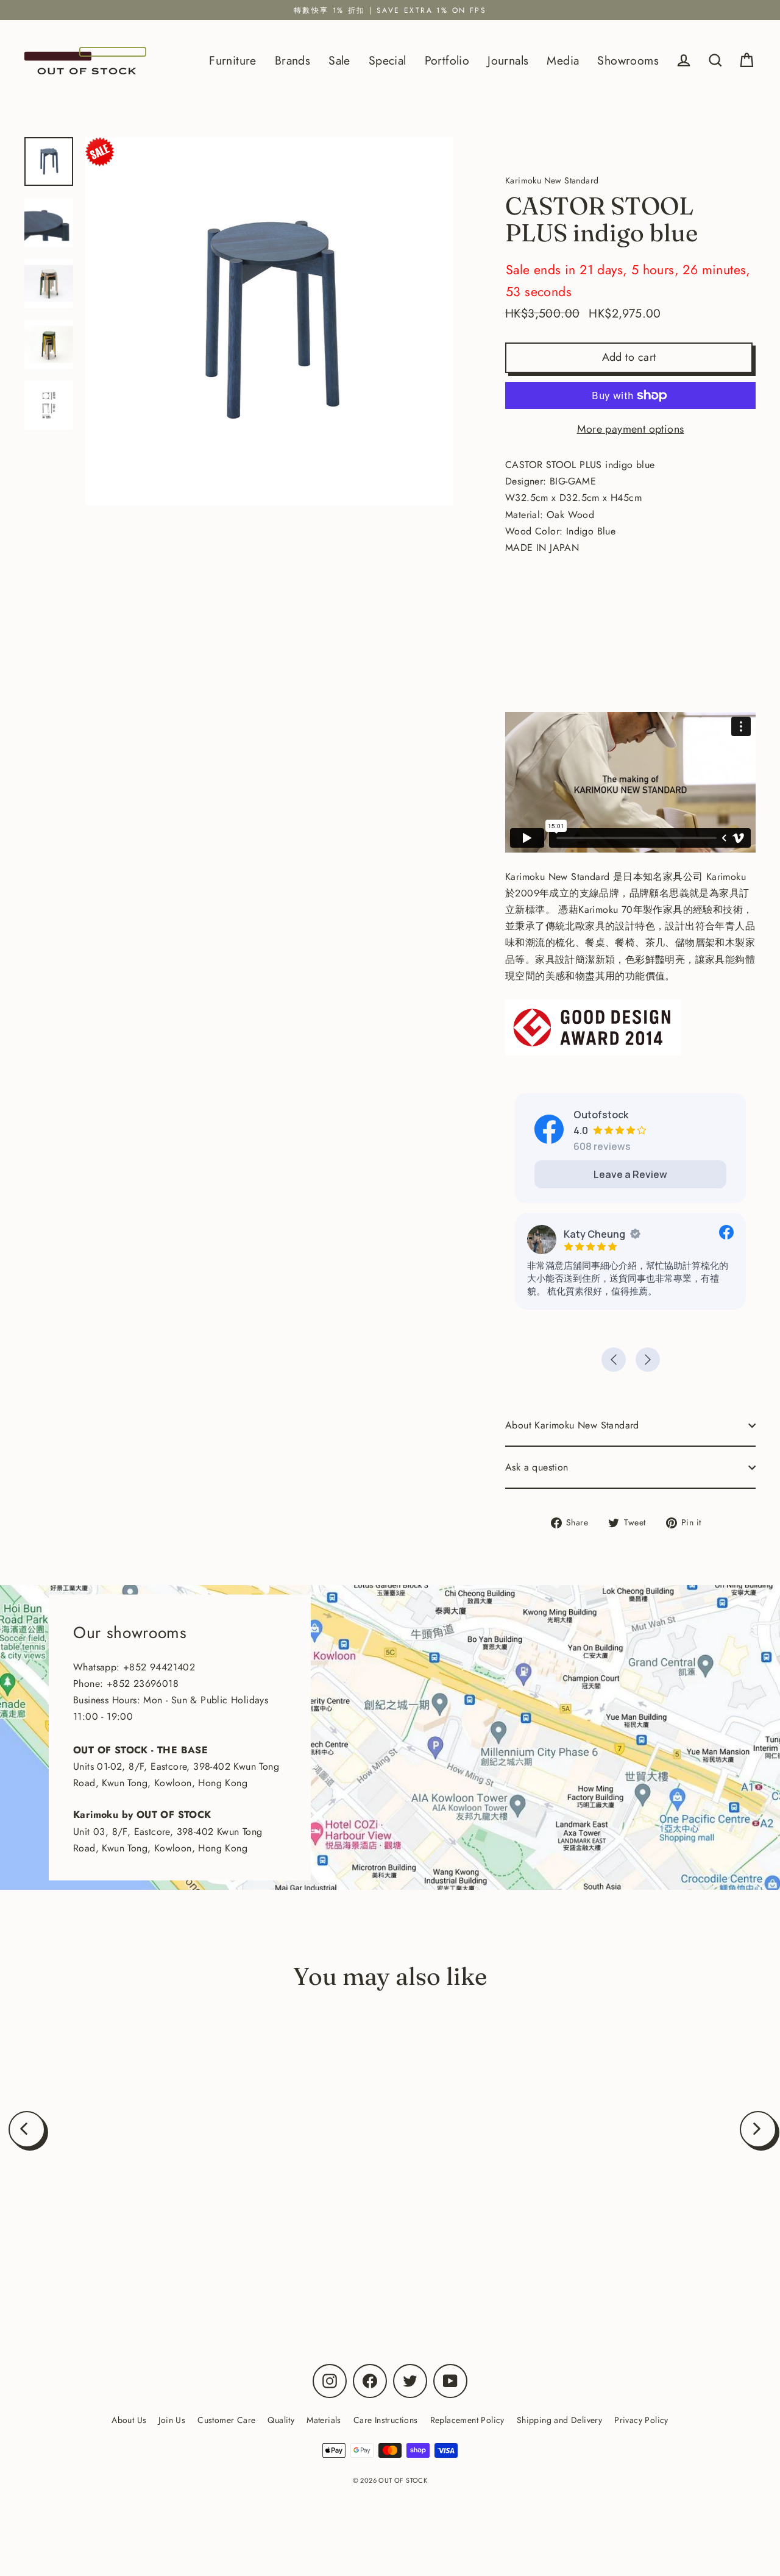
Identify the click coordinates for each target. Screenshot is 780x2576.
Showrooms (628, 60)
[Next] (758, 2129)
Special (388, 60)
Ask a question (537, 1467)
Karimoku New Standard (145, 2251)
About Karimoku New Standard (572, 1425)
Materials (324, 2420)
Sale (339, 60)
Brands (292, 60)
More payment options (631, 429)
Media (563, 60)
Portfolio (447, 60)
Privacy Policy (641, 2420)
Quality (281, 2420)
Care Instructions (386, 2420)
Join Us (172, 2420)
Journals (508, 60)
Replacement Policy (467, 2420)
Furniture (233, 60)
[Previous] (27, 2129)
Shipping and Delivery (559, 2420)
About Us (129, 2420)
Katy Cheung (594, 1234)
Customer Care (226, 2420)
